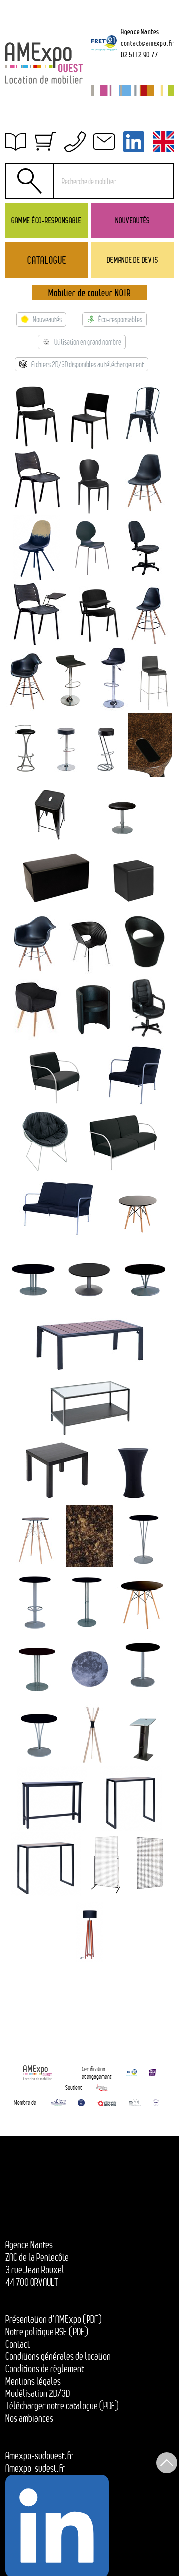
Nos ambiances (29, 2418)
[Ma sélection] (45, 142)
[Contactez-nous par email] (104, 142)
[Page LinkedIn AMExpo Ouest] (134, 142)
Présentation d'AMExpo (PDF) (54, 2319)
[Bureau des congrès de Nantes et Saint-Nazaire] (58, 2103)
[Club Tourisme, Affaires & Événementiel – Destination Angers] (135, 2103)
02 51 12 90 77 (139, 54)
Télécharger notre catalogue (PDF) (62, 2406)
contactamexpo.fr (147, 43)
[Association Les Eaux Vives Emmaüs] (102, 2088)
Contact (18, 2344)
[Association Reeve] (156, 2103)
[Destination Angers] (107, 2103)
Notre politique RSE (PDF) (47, 2332)
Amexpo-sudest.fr (35, 2468)
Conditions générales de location (58, 2356)
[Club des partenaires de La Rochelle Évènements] (81, 2103)
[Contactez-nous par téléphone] (75, 142)
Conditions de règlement (45, 2369)
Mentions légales (33, 2381)
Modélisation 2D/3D (38, 2393)
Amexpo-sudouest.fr (39, 2456)
